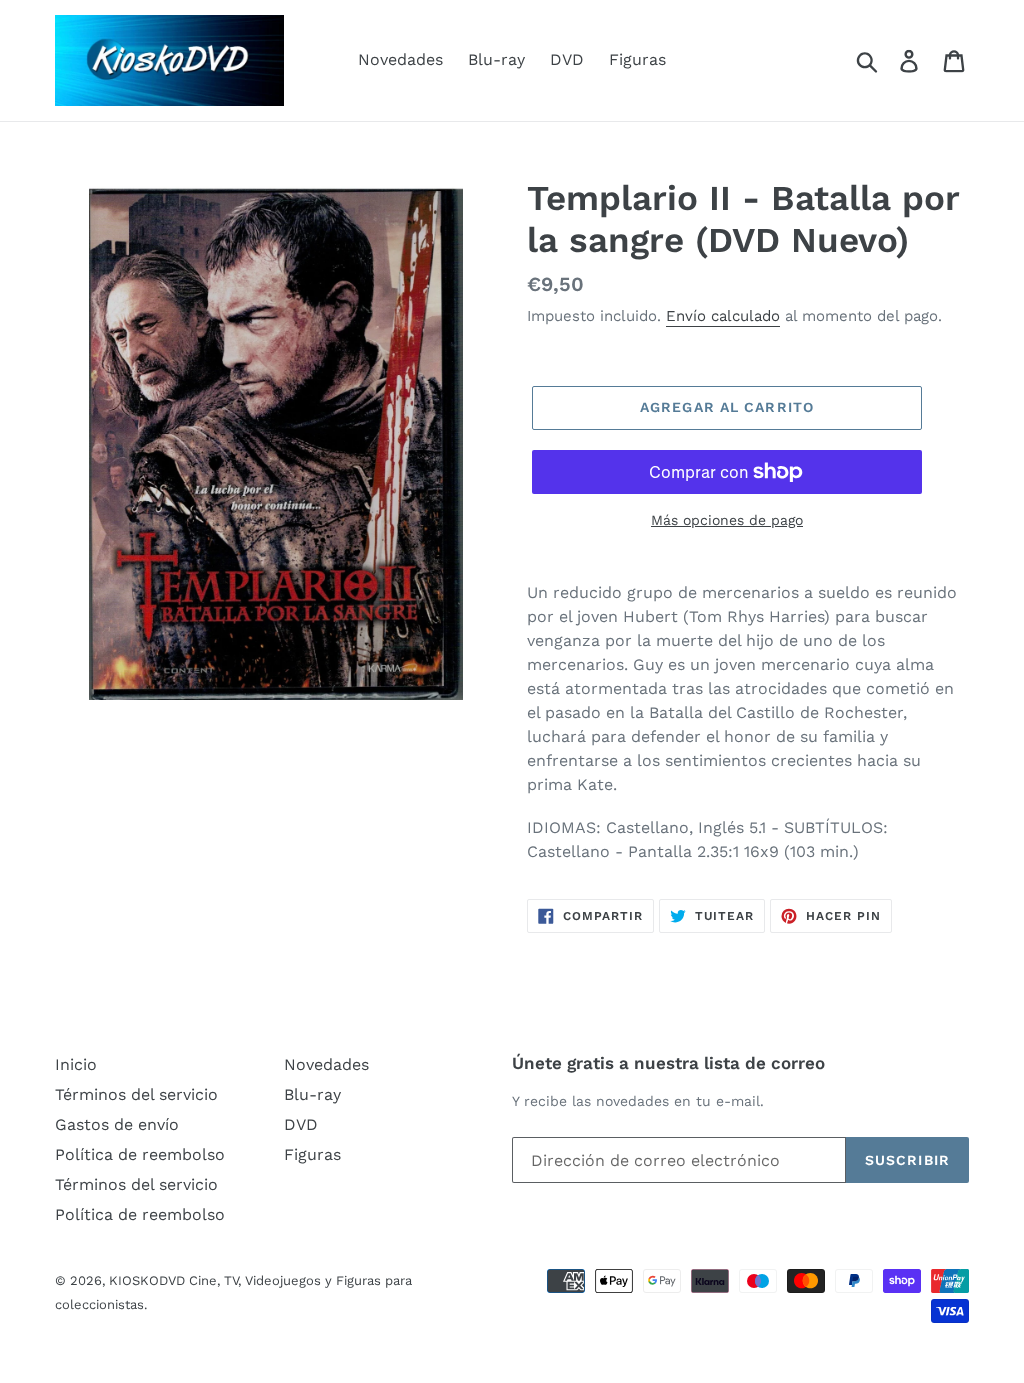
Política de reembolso (140, 1154)
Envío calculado (723, 316)
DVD (567, 59)
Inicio (76, 1064)
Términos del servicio (136, 1094)
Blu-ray (496, 59)
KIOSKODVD (147, 1280)
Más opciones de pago (727, 520)
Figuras (637, 59)
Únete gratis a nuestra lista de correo (668, 1063)
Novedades (400, 59)
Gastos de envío (117, 1124)
